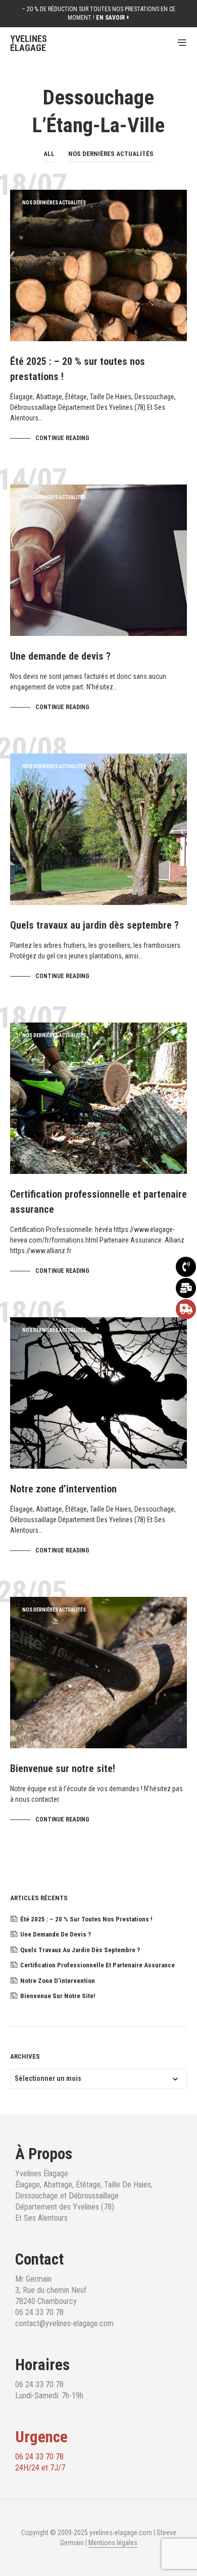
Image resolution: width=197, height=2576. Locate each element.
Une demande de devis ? (60, 656)
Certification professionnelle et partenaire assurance (97, 1965)
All (49, 154)
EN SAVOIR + (113, 18)
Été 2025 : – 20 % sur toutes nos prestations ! (86, 1919)
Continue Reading (62, 438)
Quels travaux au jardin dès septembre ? (94, 925)
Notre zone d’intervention (63, 1489)
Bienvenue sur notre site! (63, 1768)
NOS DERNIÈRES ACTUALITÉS (111, 154)
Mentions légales (113, 2543)
